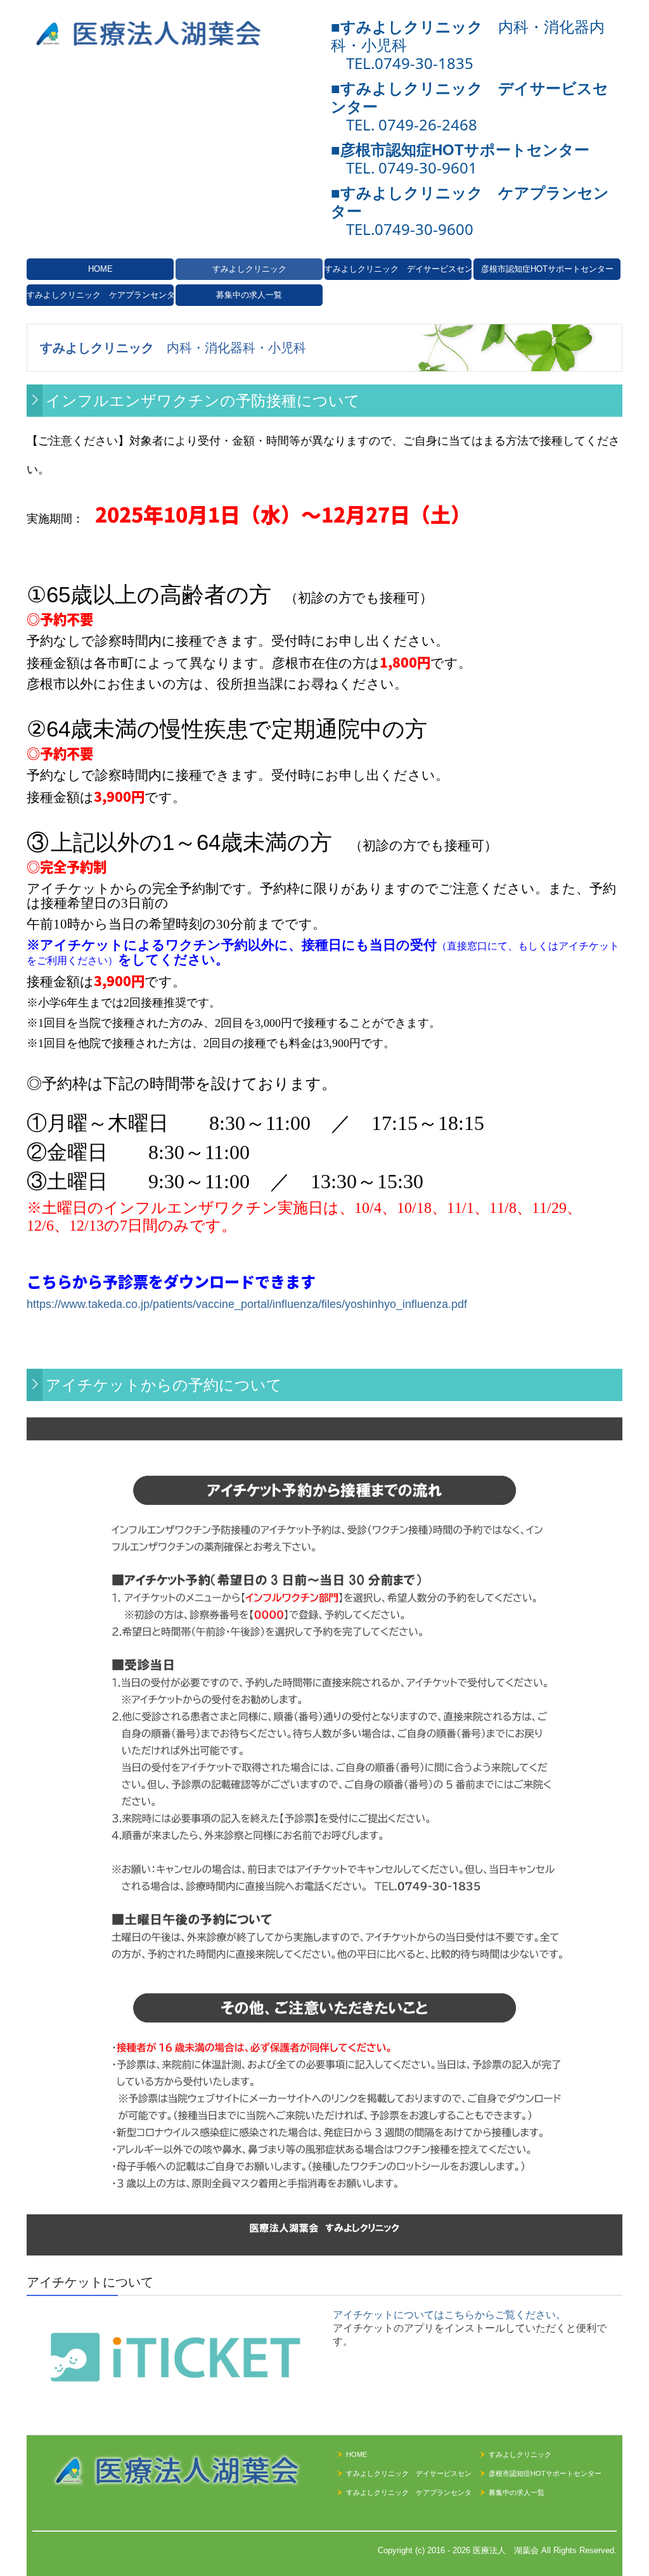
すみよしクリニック (249, 269)
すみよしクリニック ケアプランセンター (100, 295)
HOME (100, 269)
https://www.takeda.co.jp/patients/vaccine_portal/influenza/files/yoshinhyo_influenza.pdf (247, 1304)
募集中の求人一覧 (249, 295)
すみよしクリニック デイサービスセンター (398, 269)
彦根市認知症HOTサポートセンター (547, 269)
